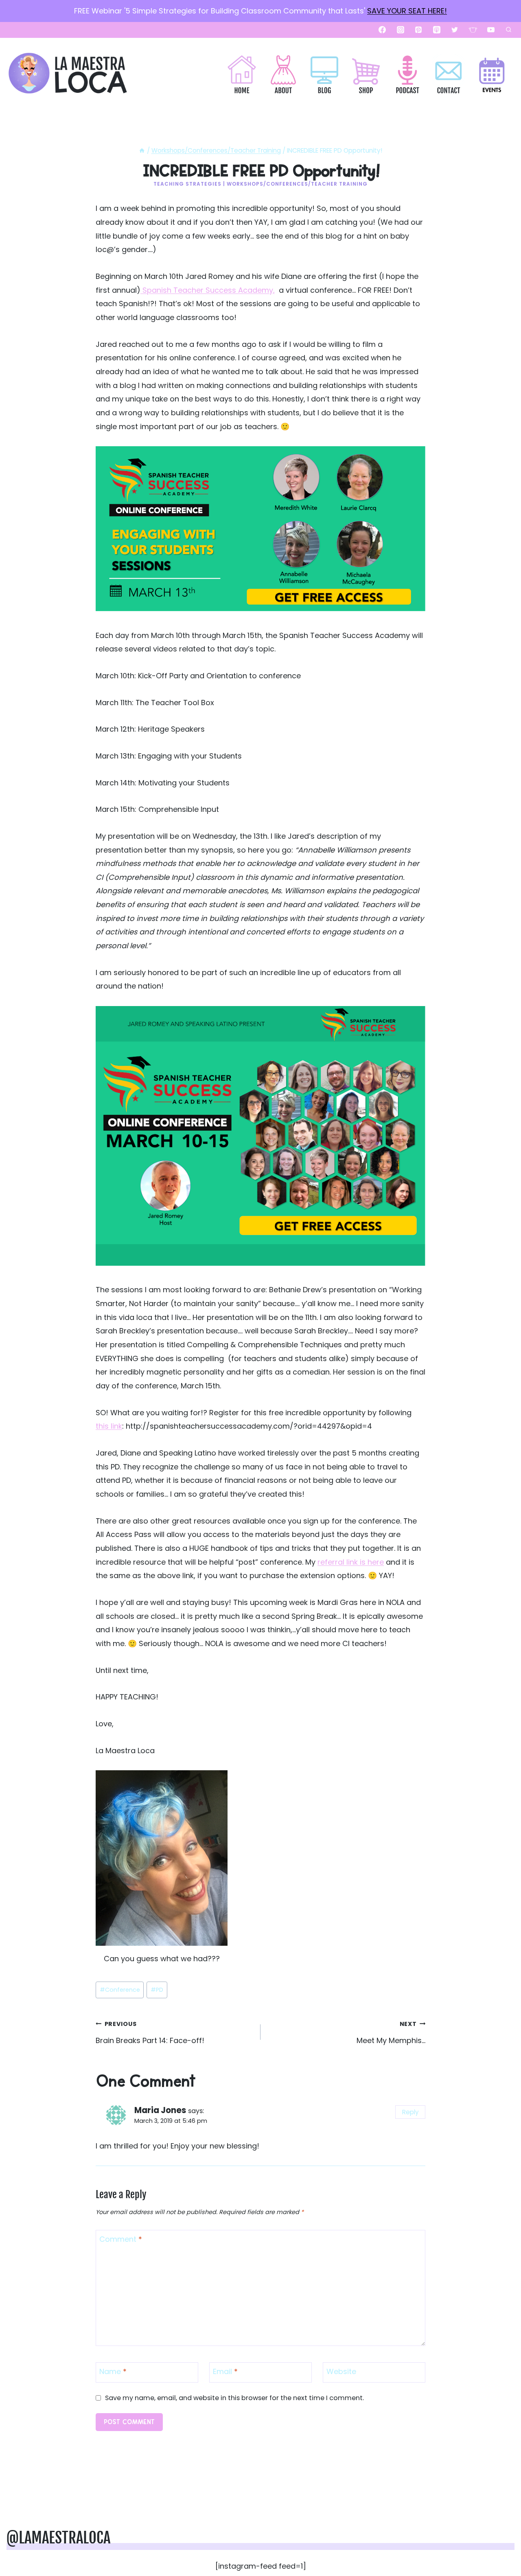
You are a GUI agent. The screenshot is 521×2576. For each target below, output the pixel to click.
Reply (410, 2112)
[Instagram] (401, 30)
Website (341, 2372)
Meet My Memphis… (391, 2033)
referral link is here (351, 1562)
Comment (121, 2239)
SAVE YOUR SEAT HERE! (407, 11)
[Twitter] (455, 30)
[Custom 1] (473, 30)
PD (157, 1990)
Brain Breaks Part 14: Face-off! (150, 2033)
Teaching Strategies (187, 184)
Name (113, 2372)
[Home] (142, 150)
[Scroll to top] (501, 2544)
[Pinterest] (418, 30)
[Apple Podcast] (437, 30)
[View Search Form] (508, 30)
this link (109, 1426)
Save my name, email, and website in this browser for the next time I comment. (234, 2398)
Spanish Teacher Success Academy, (208, 290)
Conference (120, 1990)
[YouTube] (491, 30)
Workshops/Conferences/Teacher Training (297, 184)
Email (225, 2372)
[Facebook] (382, 30)
